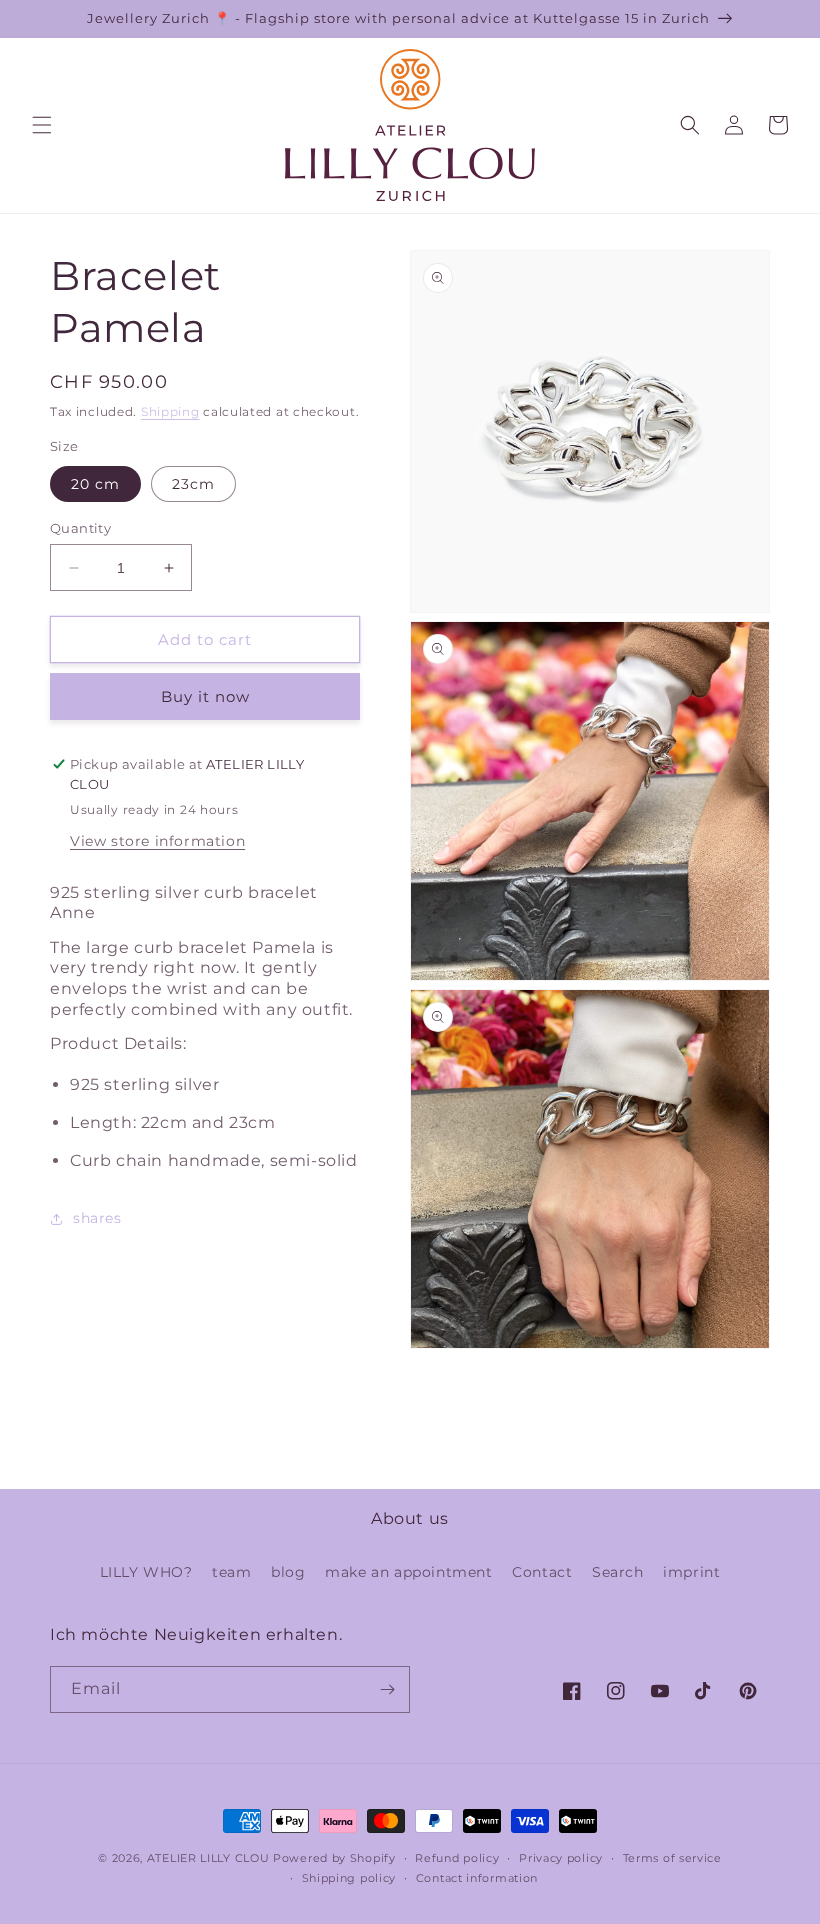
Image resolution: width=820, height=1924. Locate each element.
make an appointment (408, 1572)
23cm (193, 484)
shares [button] (97, 1218)
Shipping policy (349, 1878)
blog (288, 1572)
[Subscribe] (387, 1689)
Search (618, 1572)
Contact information (477, 1878)
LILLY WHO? (146, 1572)
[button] (42, 125)
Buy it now (205, 696)
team (231, 1572)
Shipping (170, 411)
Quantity (80, 528)
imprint (691, 1572)
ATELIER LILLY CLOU (208, 1858)
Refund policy (457, 1858)
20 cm (95, 484)
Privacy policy (561, 1858)
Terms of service (672, 1858)
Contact (542, 1572)
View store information (157, 841)
